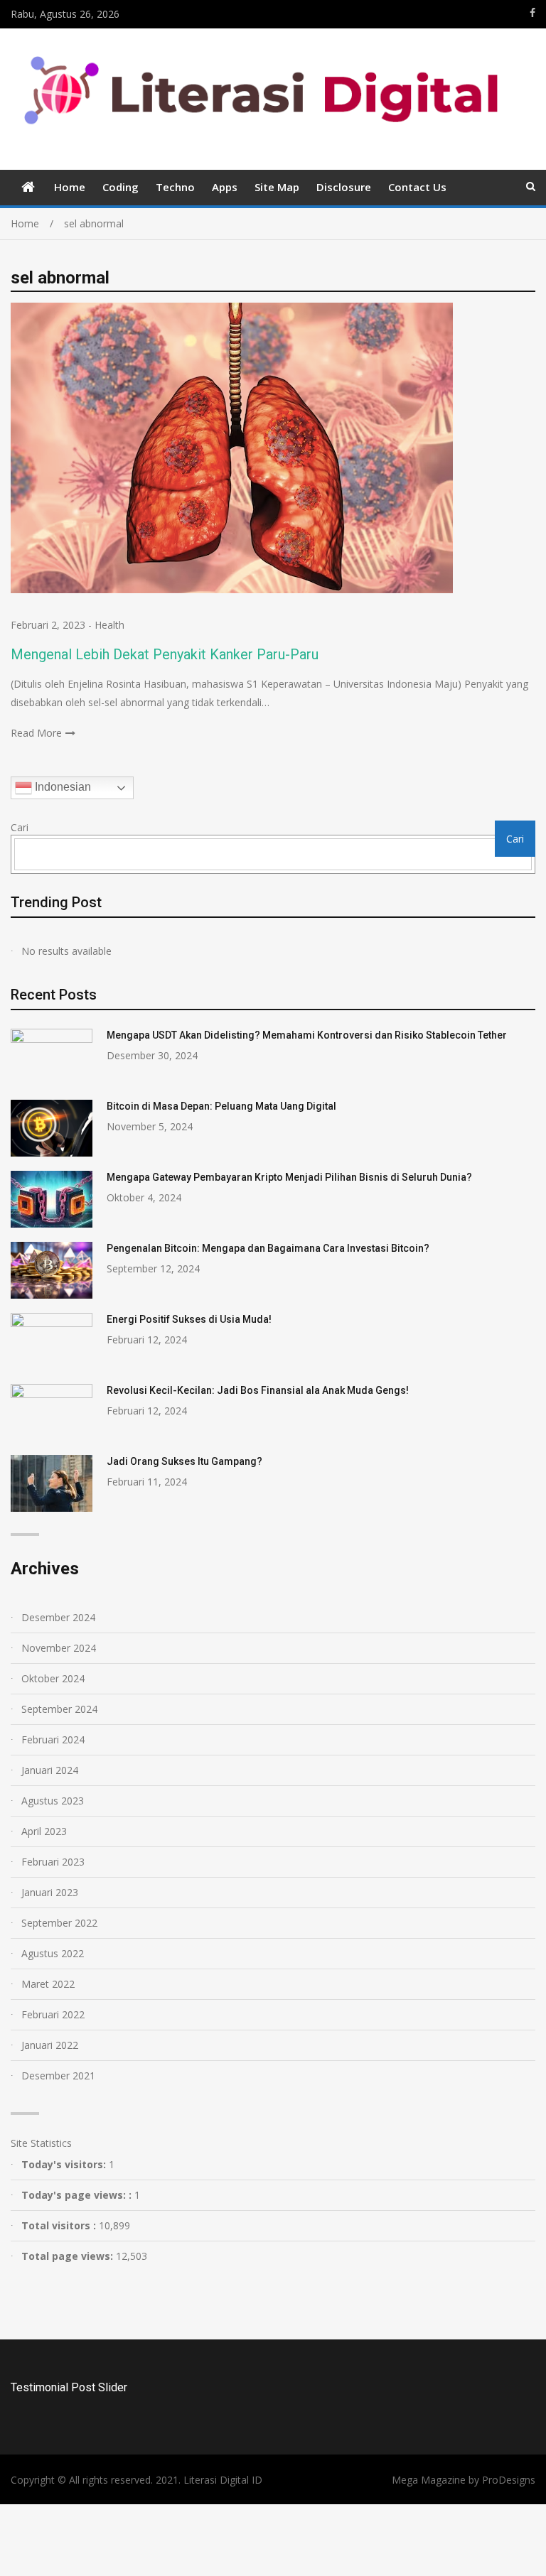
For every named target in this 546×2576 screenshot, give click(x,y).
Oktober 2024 (53, 1678)
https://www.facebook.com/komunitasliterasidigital (532, 13)
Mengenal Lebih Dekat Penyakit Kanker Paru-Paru (165, 654)
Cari (20, 827)
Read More (36, 733)
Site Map (277, 187)
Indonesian (61, 788)
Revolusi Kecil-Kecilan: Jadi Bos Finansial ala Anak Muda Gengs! (258, 1390)
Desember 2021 (58, 2076)
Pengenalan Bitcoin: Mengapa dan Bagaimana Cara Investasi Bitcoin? (268, 1248)
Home (70, 187)
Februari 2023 (53, 1862)
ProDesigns (509, 2480)
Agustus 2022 (53, 1953)
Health (109, 625)
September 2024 (59, 1709)
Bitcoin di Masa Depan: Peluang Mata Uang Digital (221, 1106)
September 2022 (59, 1923)
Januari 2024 (50, 1770)
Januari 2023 (50, 1892)
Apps (225, 187)
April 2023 (44, 1831)
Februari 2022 (53, 2014)
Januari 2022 (50, 2045)
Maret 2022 (48, 1984)
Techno (175, 187)
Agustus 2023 (53, 1801)
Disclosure (344, 187)
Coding (121, 187)
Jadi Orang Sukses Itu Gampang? (184, 1461)
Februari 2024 (53, 1739)
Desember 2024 (58, 1617)
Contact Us (417, 187)
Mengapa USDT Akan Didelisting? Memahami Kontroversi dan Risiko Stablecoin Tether (307, 1035)
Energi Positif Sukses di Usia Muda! (189, 1319)
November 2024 (59, 1648)
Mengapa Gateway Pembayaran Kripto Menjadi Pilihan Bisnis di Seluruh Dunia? (289, 1177)
